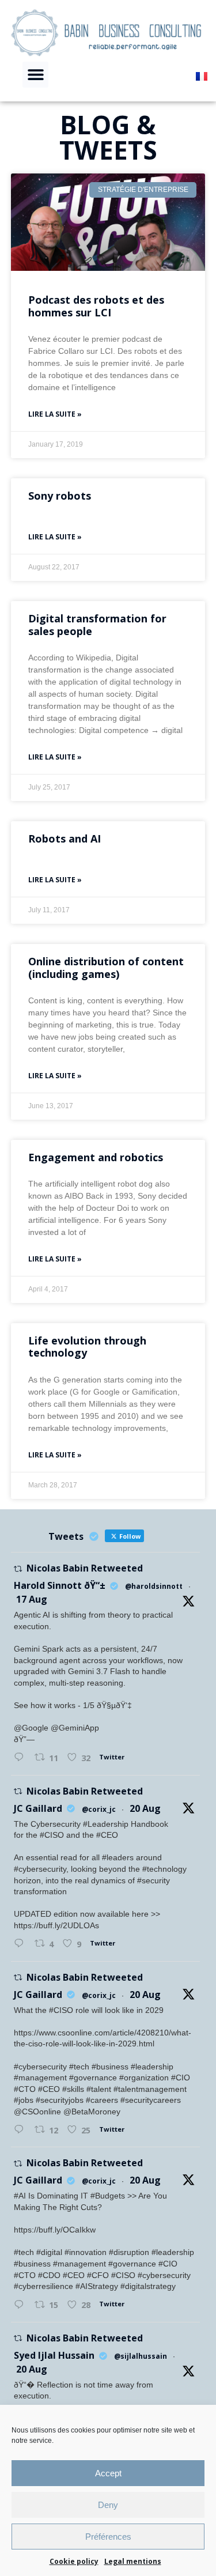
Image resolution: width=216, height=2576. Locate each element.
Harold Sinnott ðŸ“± (60, 1585)
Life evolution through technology (87, 1347)
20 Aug (145, 1808)
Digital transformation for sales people (97, 625)
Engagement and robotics (96, 1157)
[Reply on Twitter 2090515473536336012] (22, 2130)
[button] (35, 75)
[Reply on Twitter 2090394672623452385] (22, 2305)
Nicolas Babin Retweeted (85, 1568)
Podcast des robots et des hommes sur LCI (96, 306)
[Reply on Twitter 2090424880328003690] (22, 1944)
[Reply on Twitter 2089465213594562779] (22, 1758)
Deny (108, 2505)
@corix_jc (99, 1809)
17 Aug (32, 1599)
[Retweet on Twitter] (18, 1569)
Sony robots (60, 496)
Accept (108, 2473)
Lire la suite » (55, 414)
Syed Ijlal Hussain (54, 2355)
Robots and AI (65, 838)
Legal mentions (133, 2561)
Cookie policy (74, 2561)
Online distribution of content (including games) (106, 968)
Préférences (108, 2537)
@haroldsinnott (154, 1586)
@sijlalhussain (141, 2356)
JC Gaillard (38, 1808)
